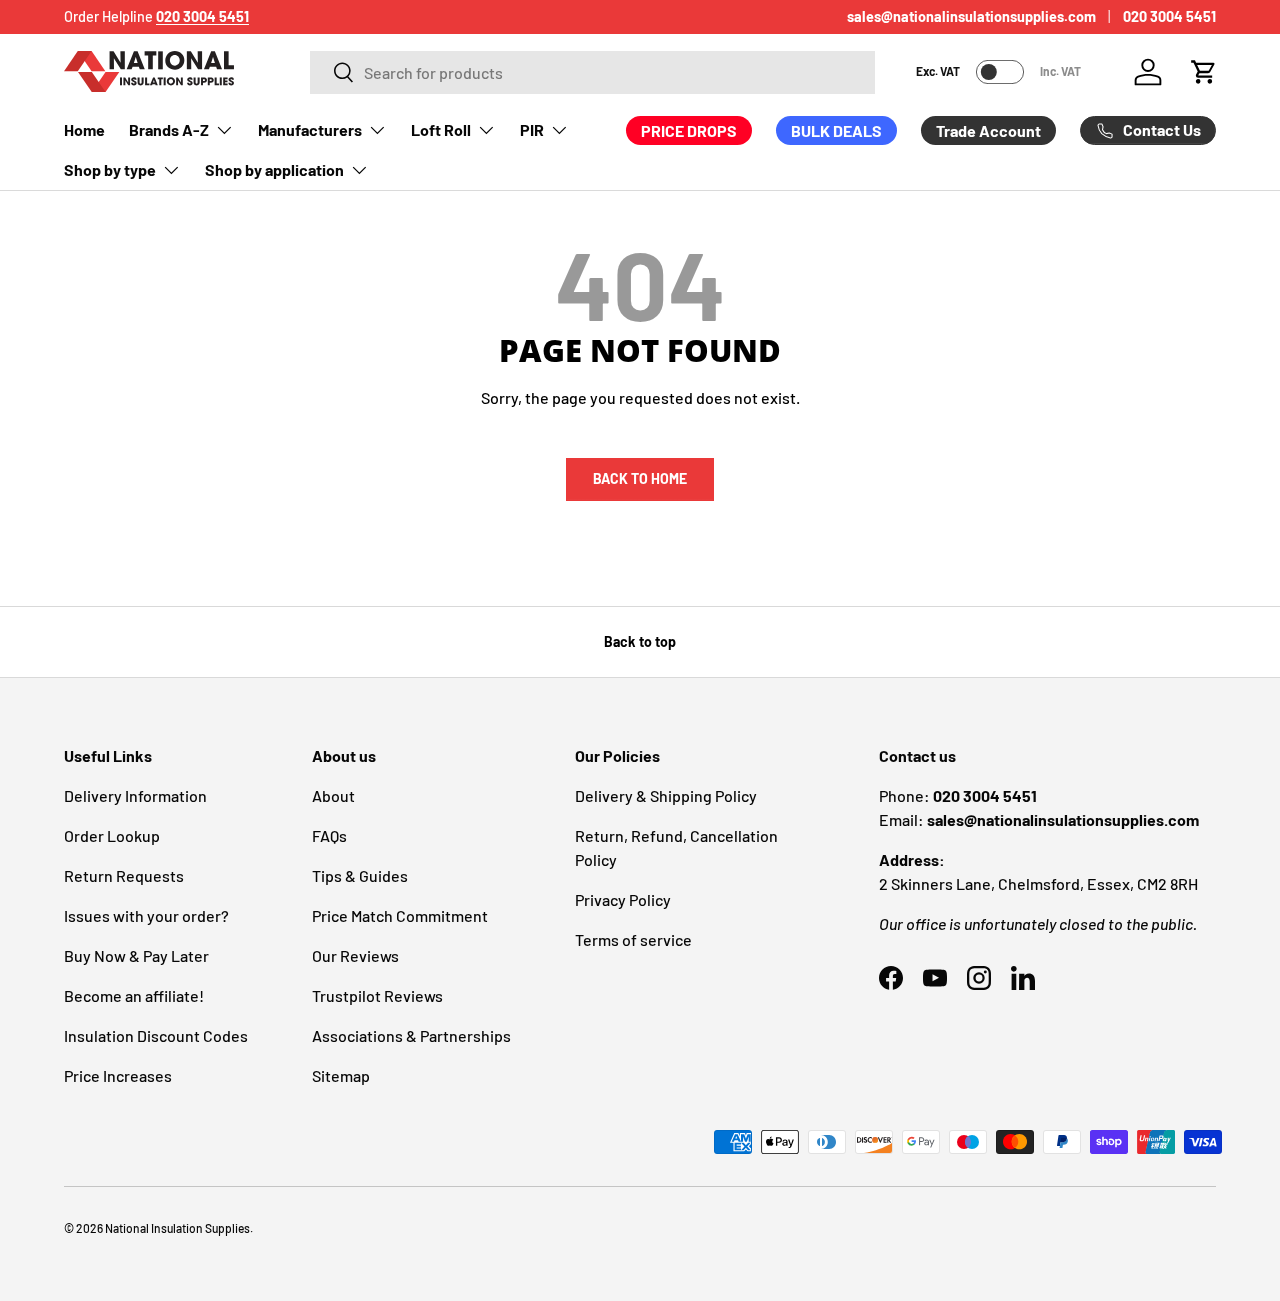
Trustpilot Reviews (377, 995)
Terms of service (633, 939)
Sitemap (341, 1075)
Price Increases (118, 1075)
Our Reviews (355, 955)
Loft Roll (441, 129)
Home (84, 129)
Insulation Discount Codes (156, 1035)
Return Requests (124, 875)
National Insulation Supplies (177, 1228)
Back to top (640, 641)
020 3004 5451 (1169, 16)
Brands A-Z (169, 129)
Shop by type (110, 169)
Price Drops (689, 130)
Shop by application (274, 169)
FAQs (329, 835)
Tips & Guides (360, 875)
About (333, 795)
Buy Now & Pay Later (136, 955)
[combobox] (592, 72)
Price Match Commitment (400, 915)
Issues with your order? (146, 915)
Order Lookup (112, 835)
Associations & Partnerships (411, 1035)
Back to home (640, 478)
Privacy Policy (623, 899)
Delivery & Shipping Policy (666, 795)
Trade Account (988, 130)
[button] (1204, 72)
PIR (532, 129)
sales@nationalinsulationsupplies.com (971, 16)
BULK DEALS (836, 130)
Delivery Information (135, 795)
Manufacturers (310, 129)
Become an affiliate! (134, 995)
